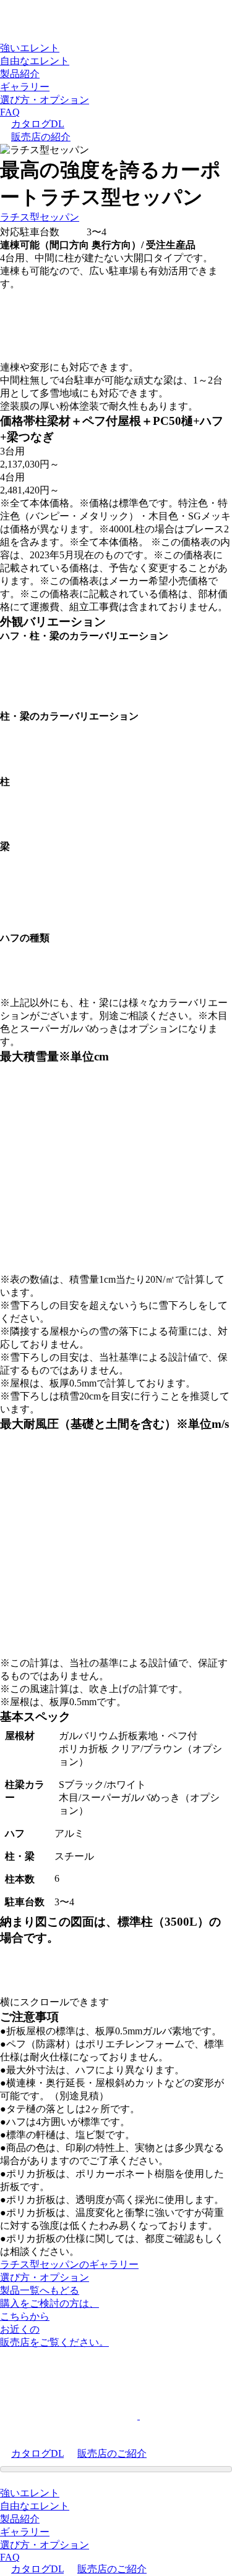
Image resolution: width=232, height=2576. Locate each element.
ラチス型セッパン (40, 217)
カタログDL (38, 124)
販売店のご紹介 (112, 2453)
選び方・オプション (45, 100)
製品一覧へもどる (40, 2290)
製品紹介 (20, 74)
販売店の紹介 (41, 137)
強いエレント (30, 48)
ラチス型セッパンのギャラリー (69, 2264)
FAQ (10, 112)
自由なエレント (35, 61)
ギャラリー (25, 87)
